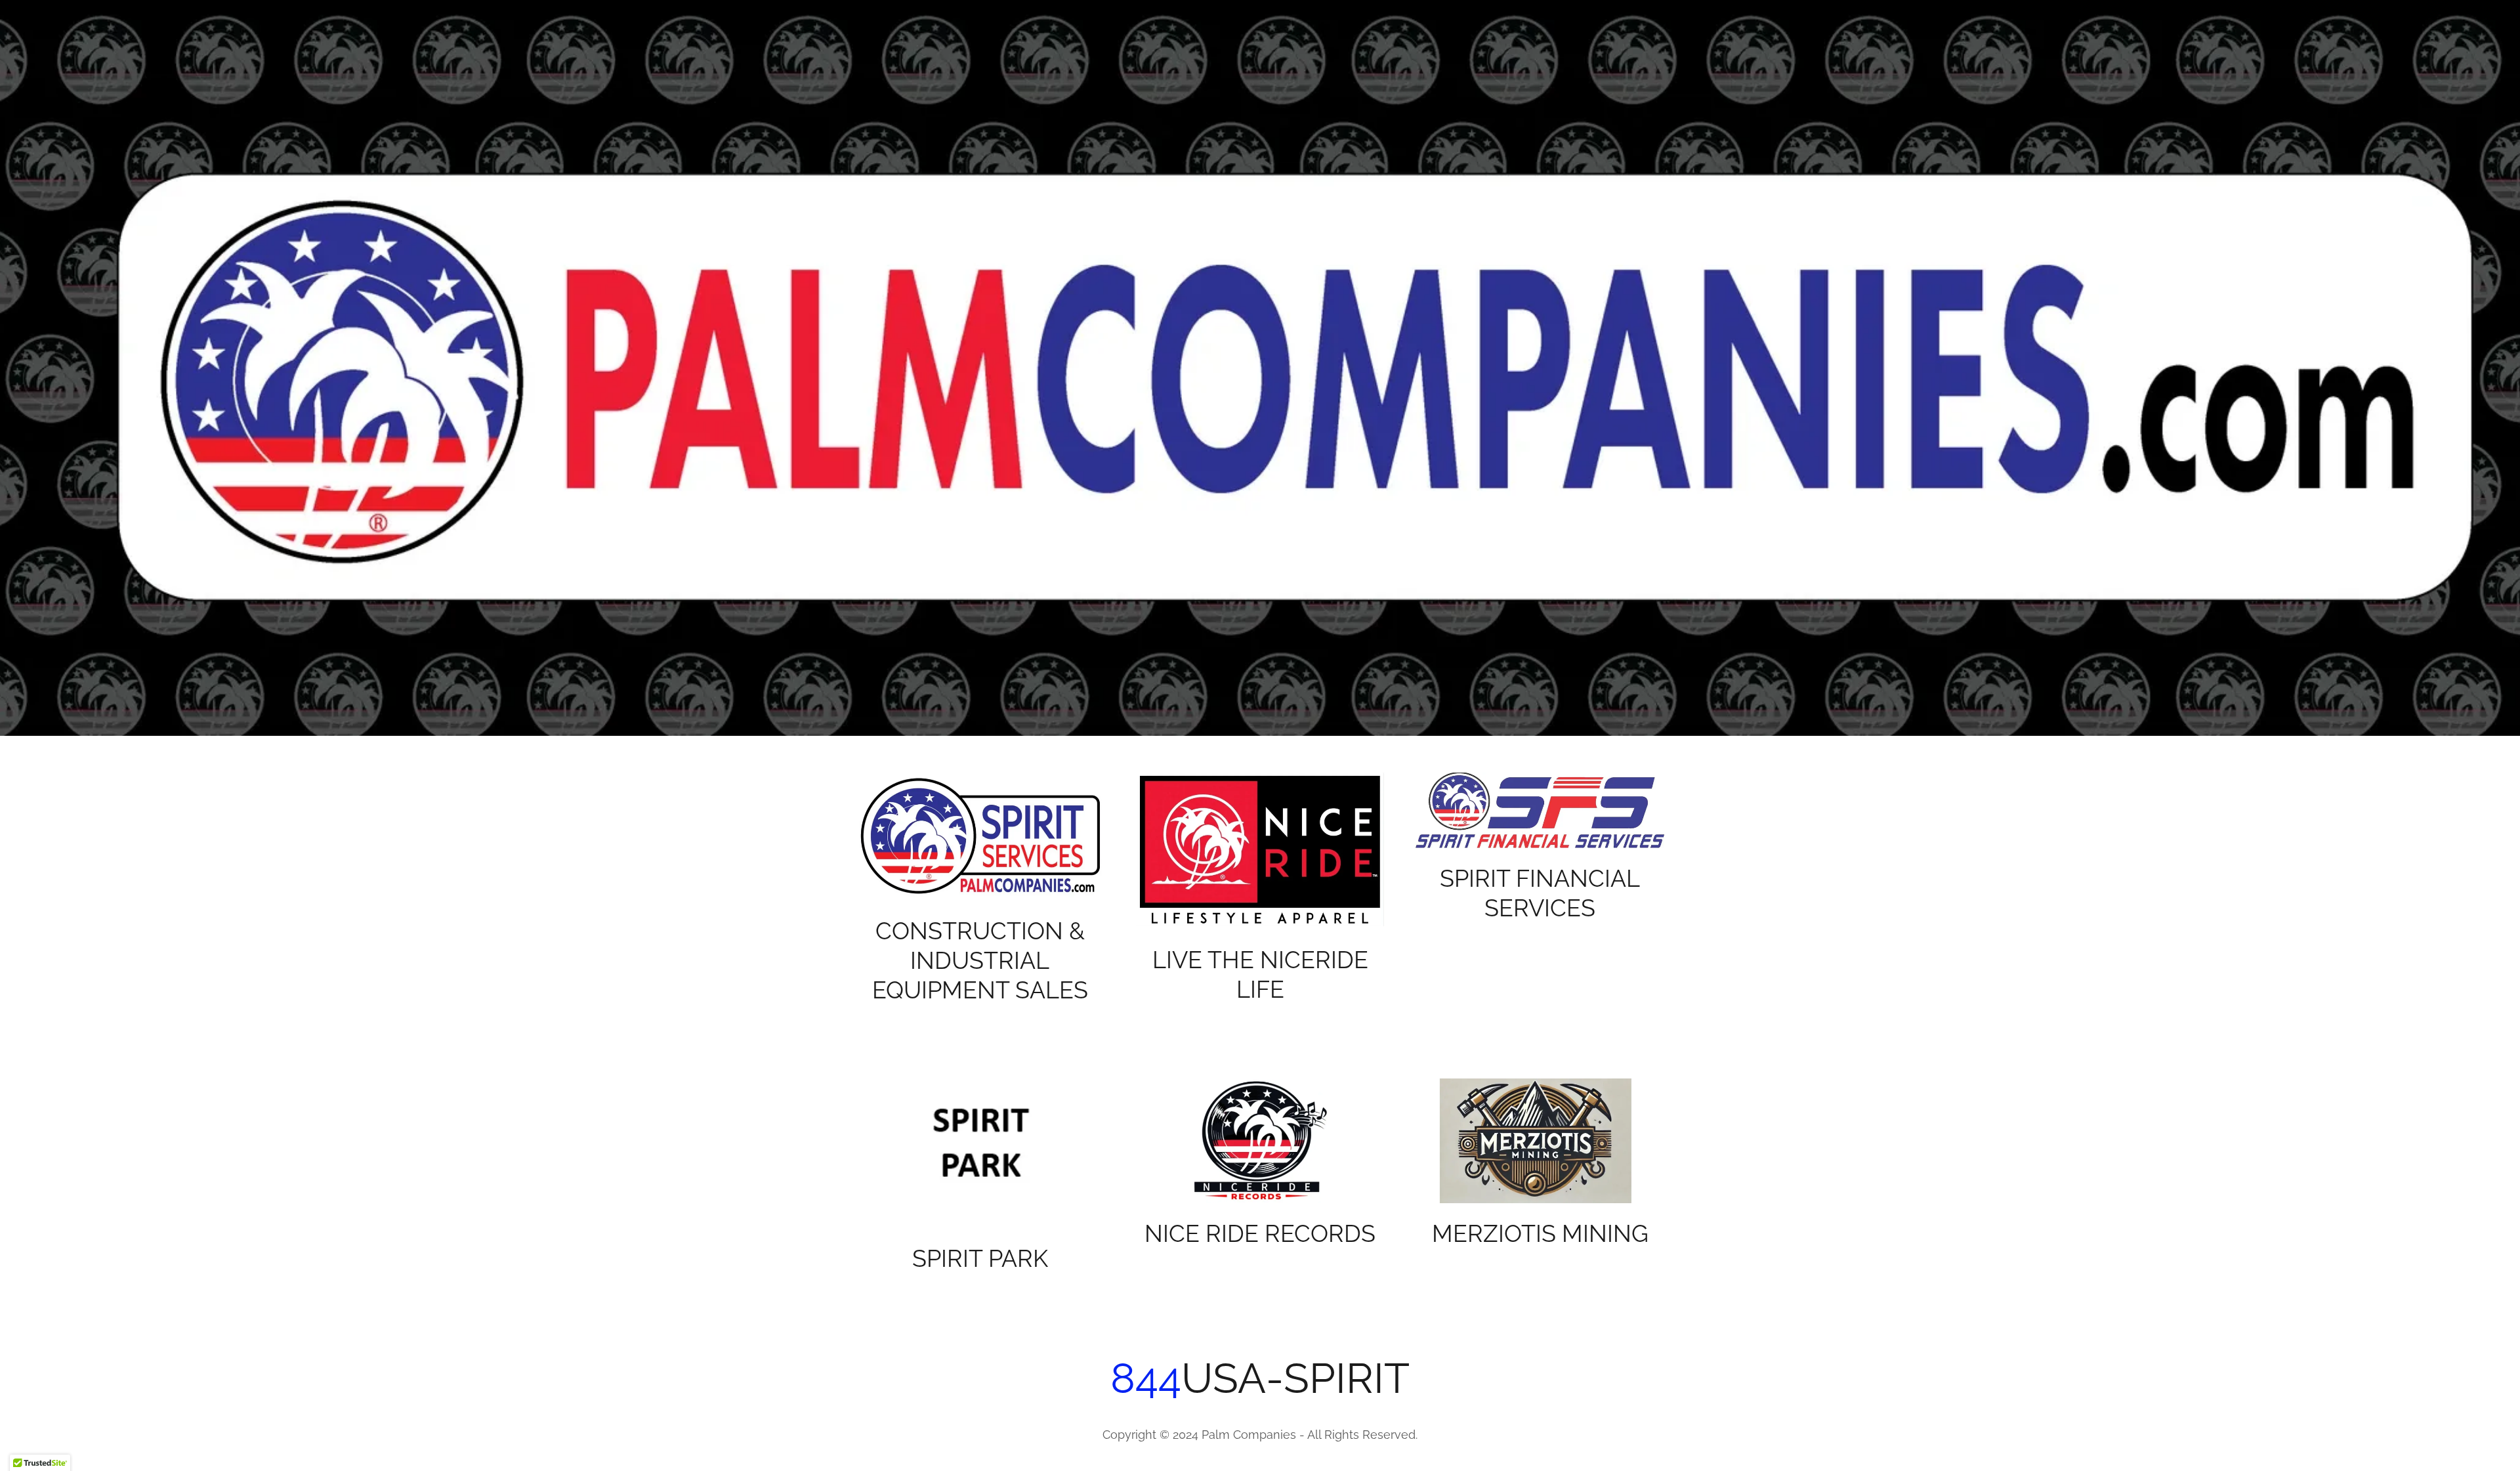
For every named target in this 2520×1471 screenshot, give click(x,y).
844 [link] (1146, 1378)
